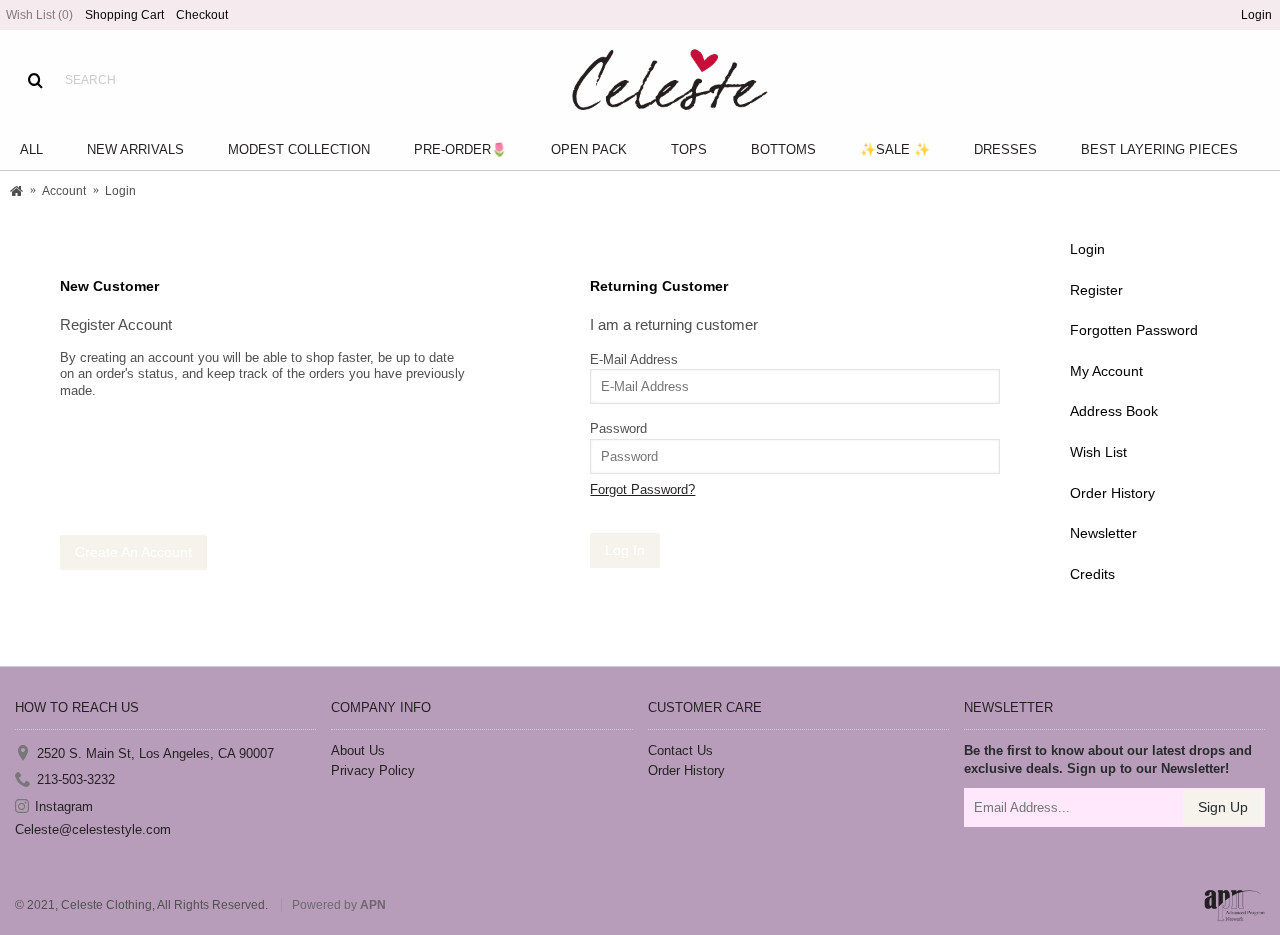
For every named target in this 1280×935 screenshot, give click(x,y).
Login (1087, 249)
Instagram (64, 805)
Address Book (1114, 411)
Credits (1092, 574)
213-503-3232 (76, 779)
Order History (1112, 493)
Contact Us (680, 750)
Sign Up (1223, 807)
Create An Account (133, 552)
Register (1096, 290)
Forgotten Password (1134, 330)
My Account (1106, 371)
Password (618, 428)
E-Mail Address (634, 359)
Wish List (1098, 452)
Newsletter (1103, 533)
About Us (358, 750)
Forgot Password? (642, 489)
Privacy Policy (373, 770)
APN (373, 905)
